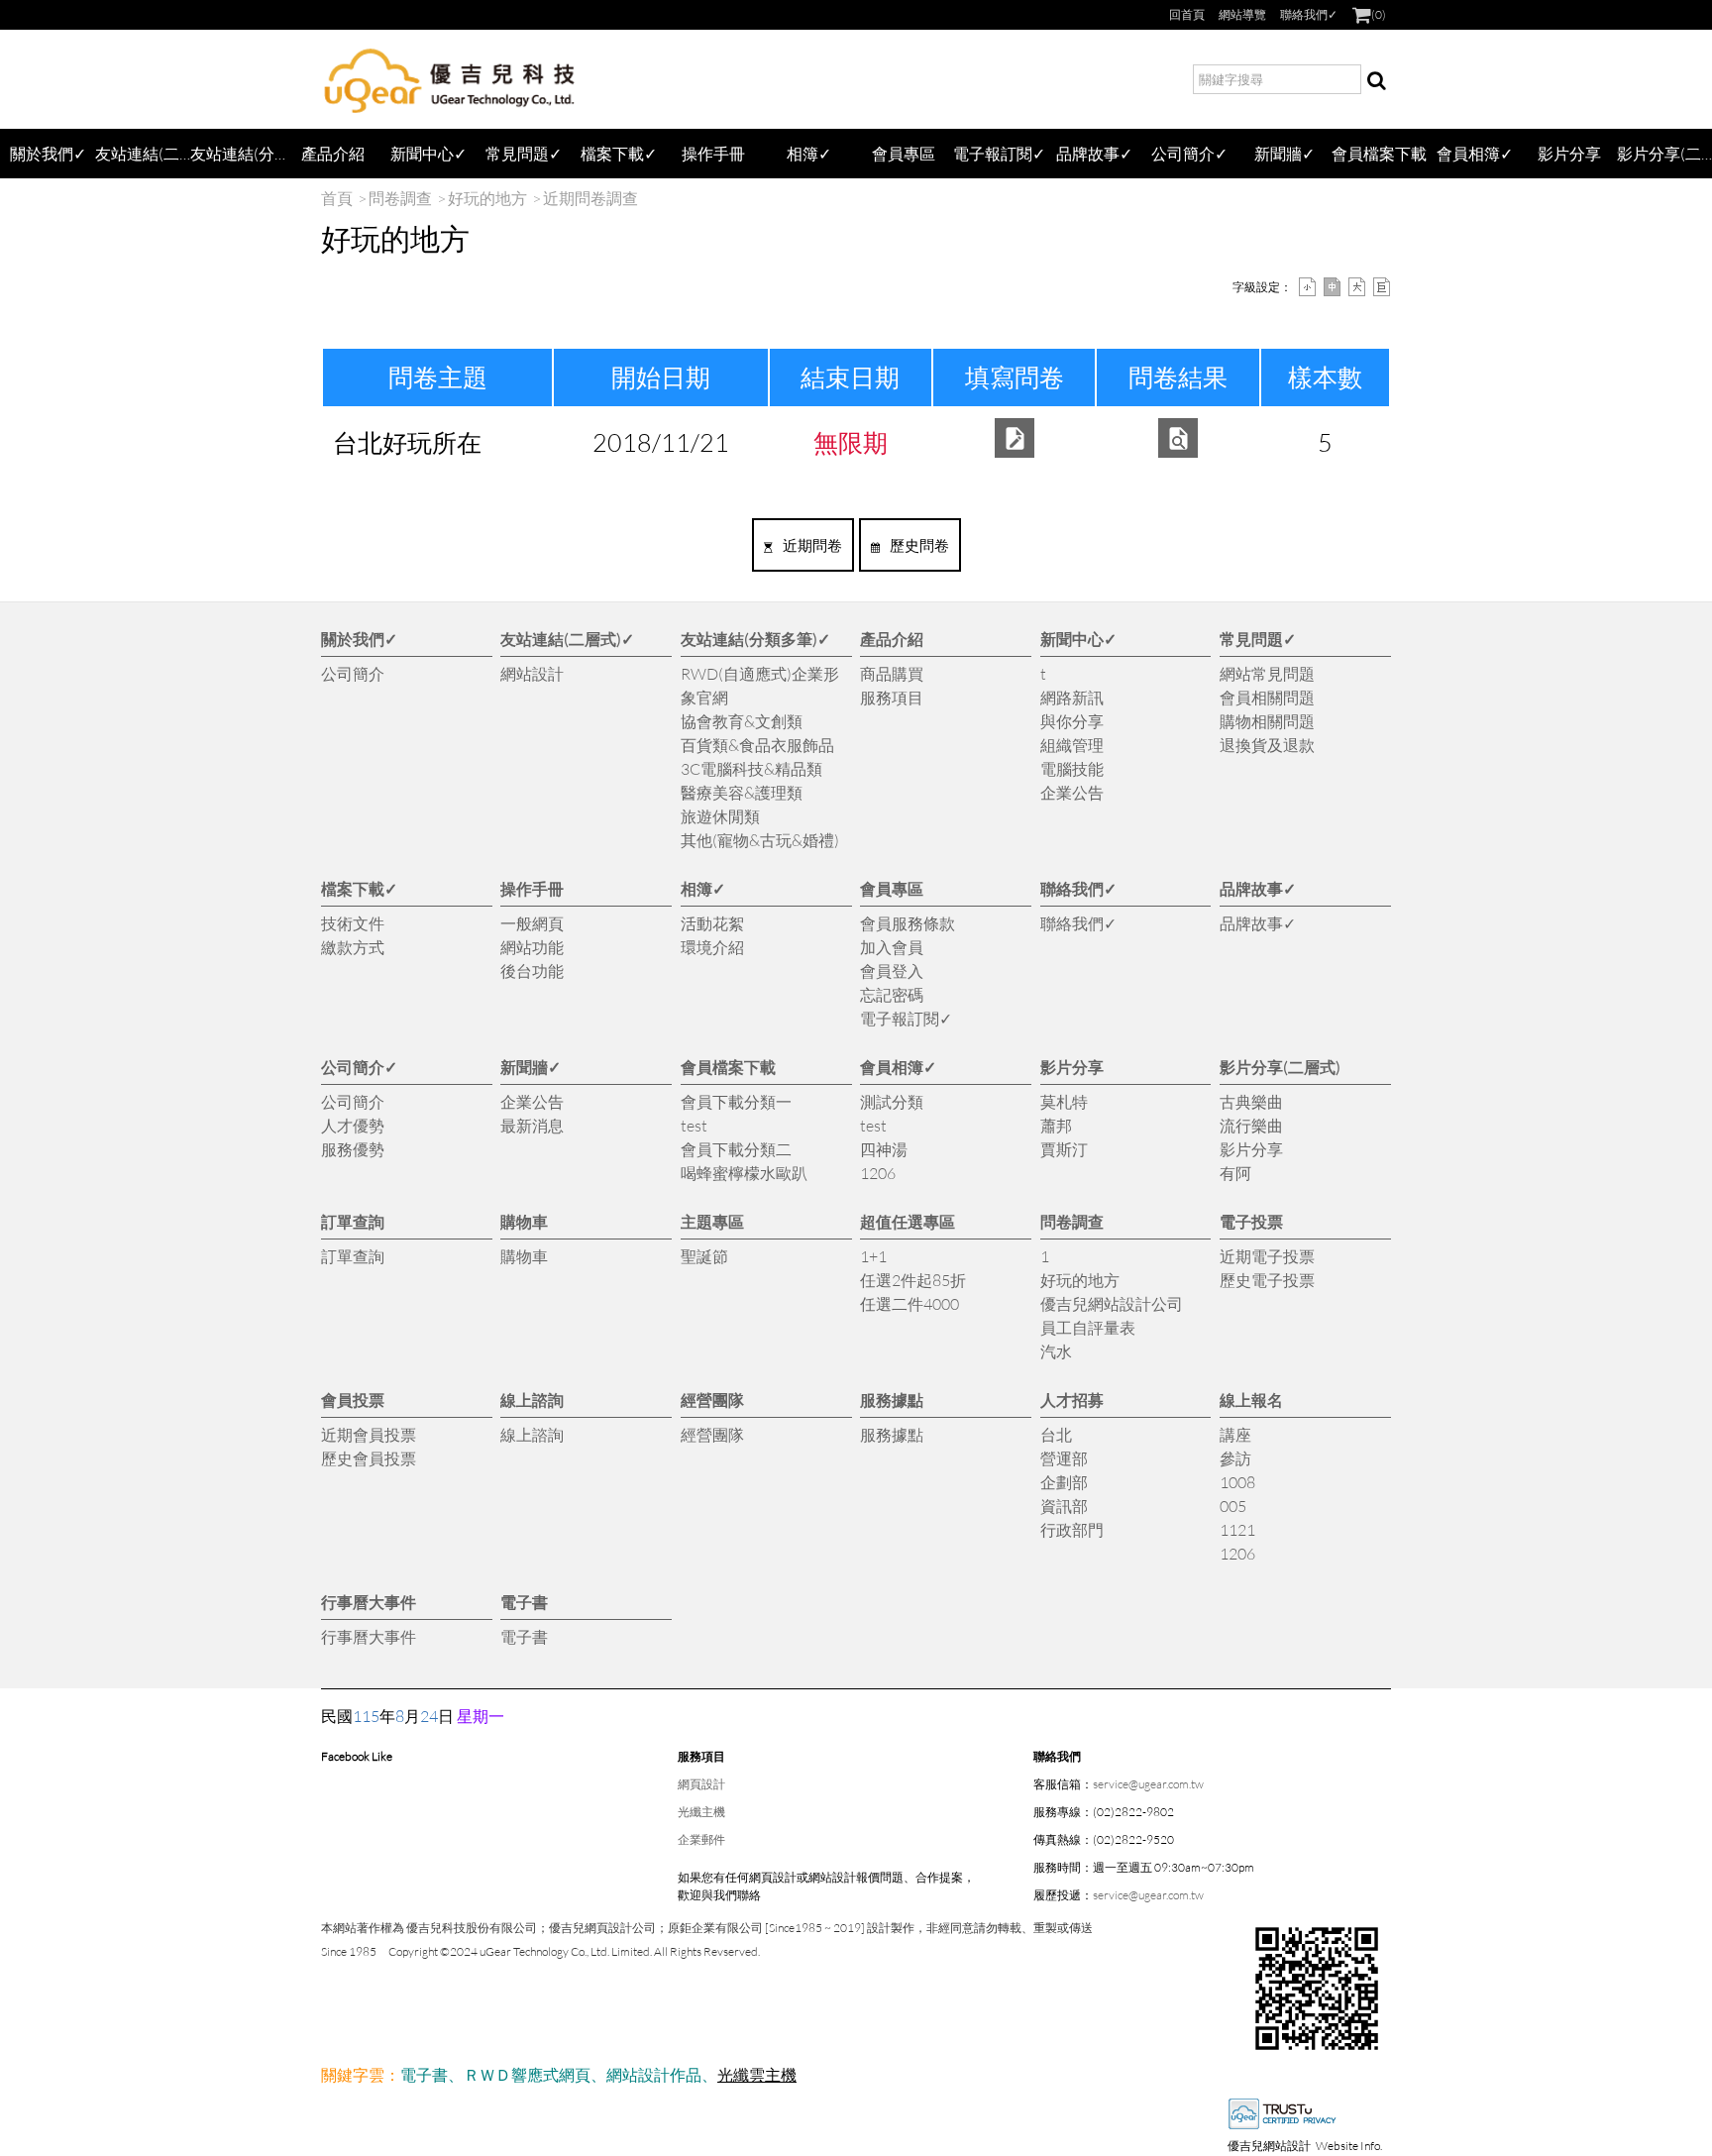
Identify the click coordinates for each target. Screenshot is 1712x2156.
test (694, 1125)
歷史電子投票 (1267, 1280)
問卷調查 (400, 198)
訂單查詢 (353, 1221)
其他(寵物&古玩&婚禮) (760, 840)
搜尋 (1376, 79)
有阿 (1235, 1173)
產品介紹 (333, 153)
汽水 (1056, 1351)
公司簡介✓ (1189, 153)
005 (1233, 1506)
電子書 (524, 1602)
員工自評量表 (1088, 1327)
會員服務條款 (908, 923)
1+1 (873, 1256)
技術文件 (353, 923)
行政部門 (1072, 1529)
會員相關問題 (1267, 697)
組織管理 (1072, 745)
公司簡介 (353, 673)
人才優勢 (353, 1125)
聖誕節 (704, 1256)
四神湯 (884, 1149)
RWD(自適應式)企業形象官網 (760, 685)
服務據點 (892, 1400)
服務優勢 (353, 1149)
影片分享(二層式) (1664, 153)
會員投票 (353, 1400)
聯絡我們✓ (1309, 14)
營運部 (1064, 1458)
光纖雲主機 (757, 2074)
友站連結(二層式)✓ (143, 153)
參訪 (1235, 1458)
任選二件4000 (909, 1303)
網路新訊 (1072, 697)
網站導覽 (1242, 14)
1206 (878, 1173)
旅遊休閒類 (720, 816)
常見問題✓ (524, 153)
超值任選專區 (908, 1221)
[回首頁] (450, 79)
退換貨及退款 (1267, 745)
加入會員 (892, 947)
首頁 (337, 198)
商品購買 (892, 673)
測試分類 (892, 1101)
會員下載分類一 (736, 1101)
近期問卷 (812, 545)
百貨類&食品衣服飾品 (757, 745)
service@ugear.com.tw (1148, 1784)
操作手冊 (713, 153)
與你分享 (1072, 721)
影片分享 (1569, 153)
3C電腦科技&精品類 (751, 768)
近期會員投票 (369, 1434)
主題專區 (712, 1221)
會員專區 (904, 153)
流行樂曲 (1251, 1125)
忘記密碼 (892, 994)
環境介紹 (712, 947)
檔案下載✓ (619, 153)
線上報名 (1251, 1400)
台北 (1056, 1434)
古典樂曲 (1251, 1101)
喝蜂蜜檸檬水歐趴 (744, 1173)
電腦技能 (1072, 768)
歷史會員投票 (369, 1458)
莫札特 (1064, 1101)
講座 (1235, 1434)
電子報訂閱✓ (999, 153)
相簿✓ (809, 153)
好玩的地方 (487, 198)
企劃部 (1064, 1482)
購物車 (524, 1221)
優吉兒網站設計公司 (1112, 1303)
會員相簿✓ (1475, 153)
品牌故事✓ (1094, 153)
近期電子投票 (1267, 1256)
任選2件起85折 (913, 1280)
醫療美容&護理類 (742, 792)
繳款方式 (353, 947)
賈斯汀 (1064, 1149)
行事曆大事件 (369, 1602)
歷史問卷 (919, 545)
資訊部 (1064, 1506)
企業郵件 (701, 1839)
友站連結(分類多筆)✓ (238, 153)
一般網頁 (532, 923)
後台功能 (532, 970)
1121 (1237, 1529)
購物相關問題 (1267, 721)
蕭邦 (1056, 1125)
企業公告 (1072, 792)
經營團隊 (712, 1400)
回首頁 (1187, 14)
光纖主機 (701, 1812)
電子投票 (1251, 1221)
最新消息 (532, 1125)
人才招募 (1072, 1400)
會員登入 (892, 970)
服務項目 (892, 697)
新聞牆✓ (1284, 153)
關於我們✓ (48, 153)
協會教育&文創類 (742, 721)
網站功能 (532, 947)
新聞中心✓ (428, 153)
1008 (1237, 1482)
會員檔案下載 (1379, 153)
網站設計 (532, 673)
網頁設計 (701, 1784)
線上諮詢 (532, 1400)
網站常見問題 (1267, 673)
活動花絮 (712, 923)
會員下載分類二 (736, 1149)
